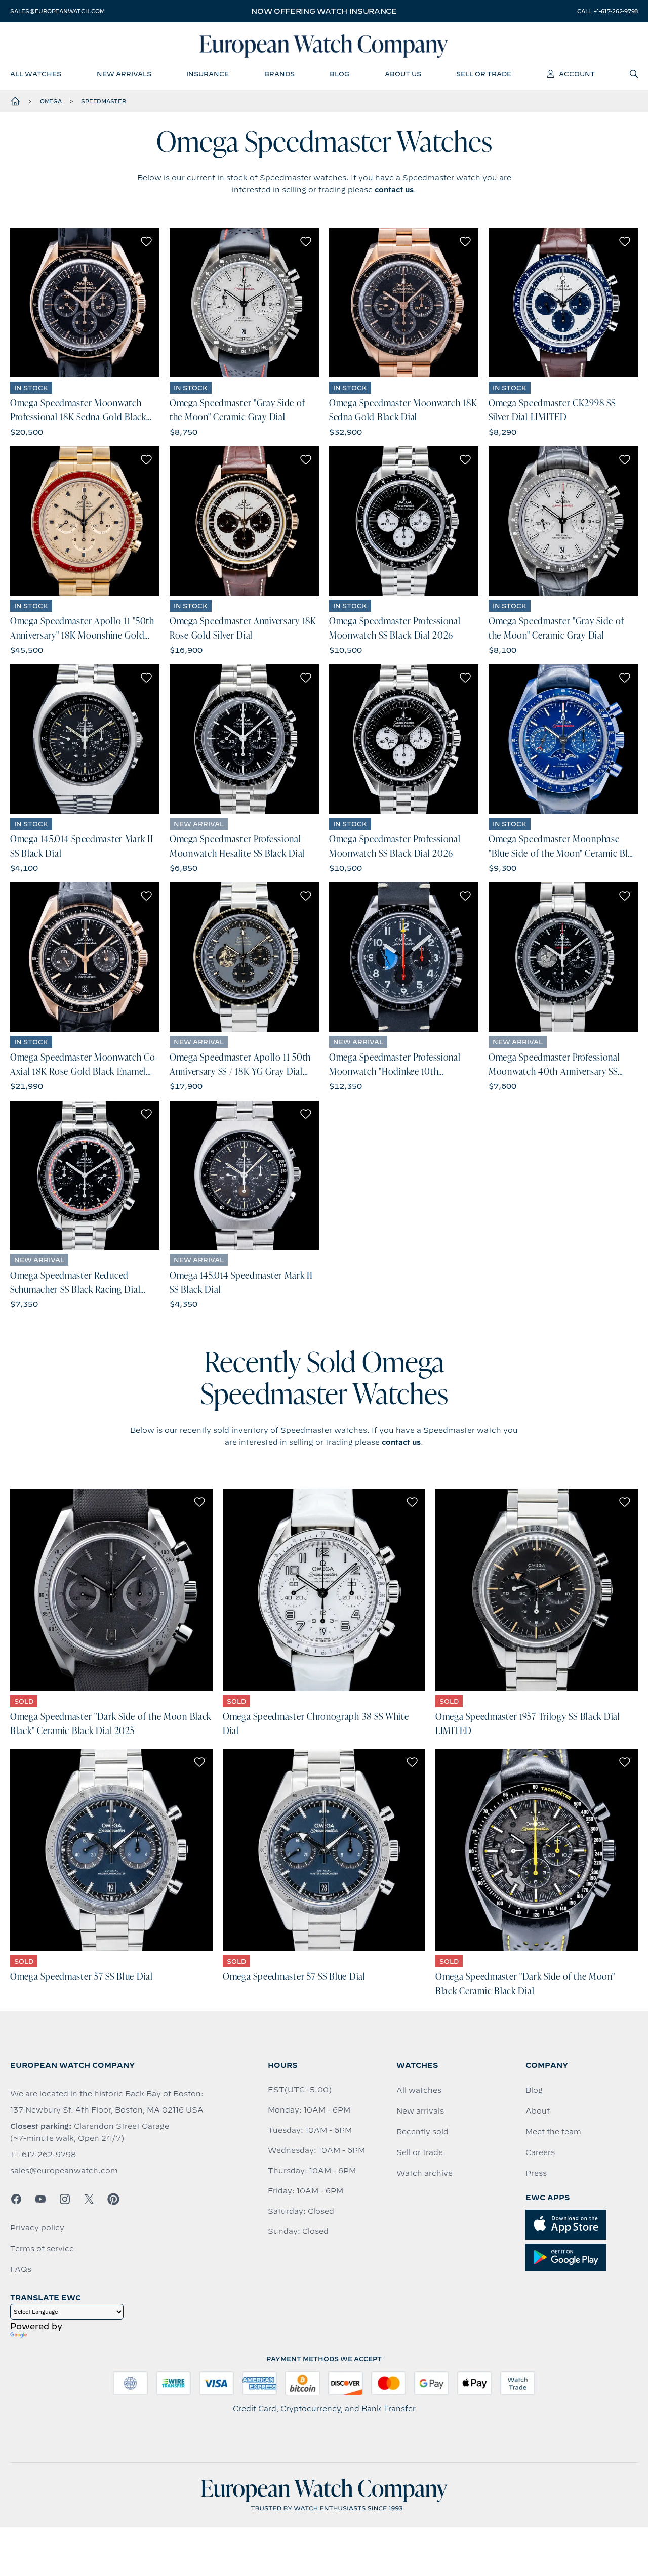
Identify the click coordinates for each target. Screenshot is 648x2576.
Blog (534, 2090)
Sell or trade (420, 2152)
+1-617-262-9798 (43, 2155)
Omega (51, 101)
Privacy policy (37, 2228)
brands (279, 74)
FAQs (21, 2269)
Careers (540, 2152)
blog (339, 74)
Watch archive (424, 2173)
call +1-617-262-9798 (607, 11)
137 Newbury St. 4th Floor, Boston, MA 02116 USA (107, 2110)
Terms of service (42, 2249)
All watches (419, 2090)
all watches (36, 74)
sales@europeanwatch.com (57, 11)
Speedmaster (103, 101)
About (538, 2111)
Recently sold (422, 2132)
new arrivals (124, 74)
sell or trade (484, 74)
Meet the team (553, 2132)
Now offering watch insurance (324, 11)
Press (536, 2173)
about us (403, 74)
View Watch (85, 303)
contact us (394, 190)
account (577, 74)
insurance (208, 74)
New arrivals (420, 2111)
